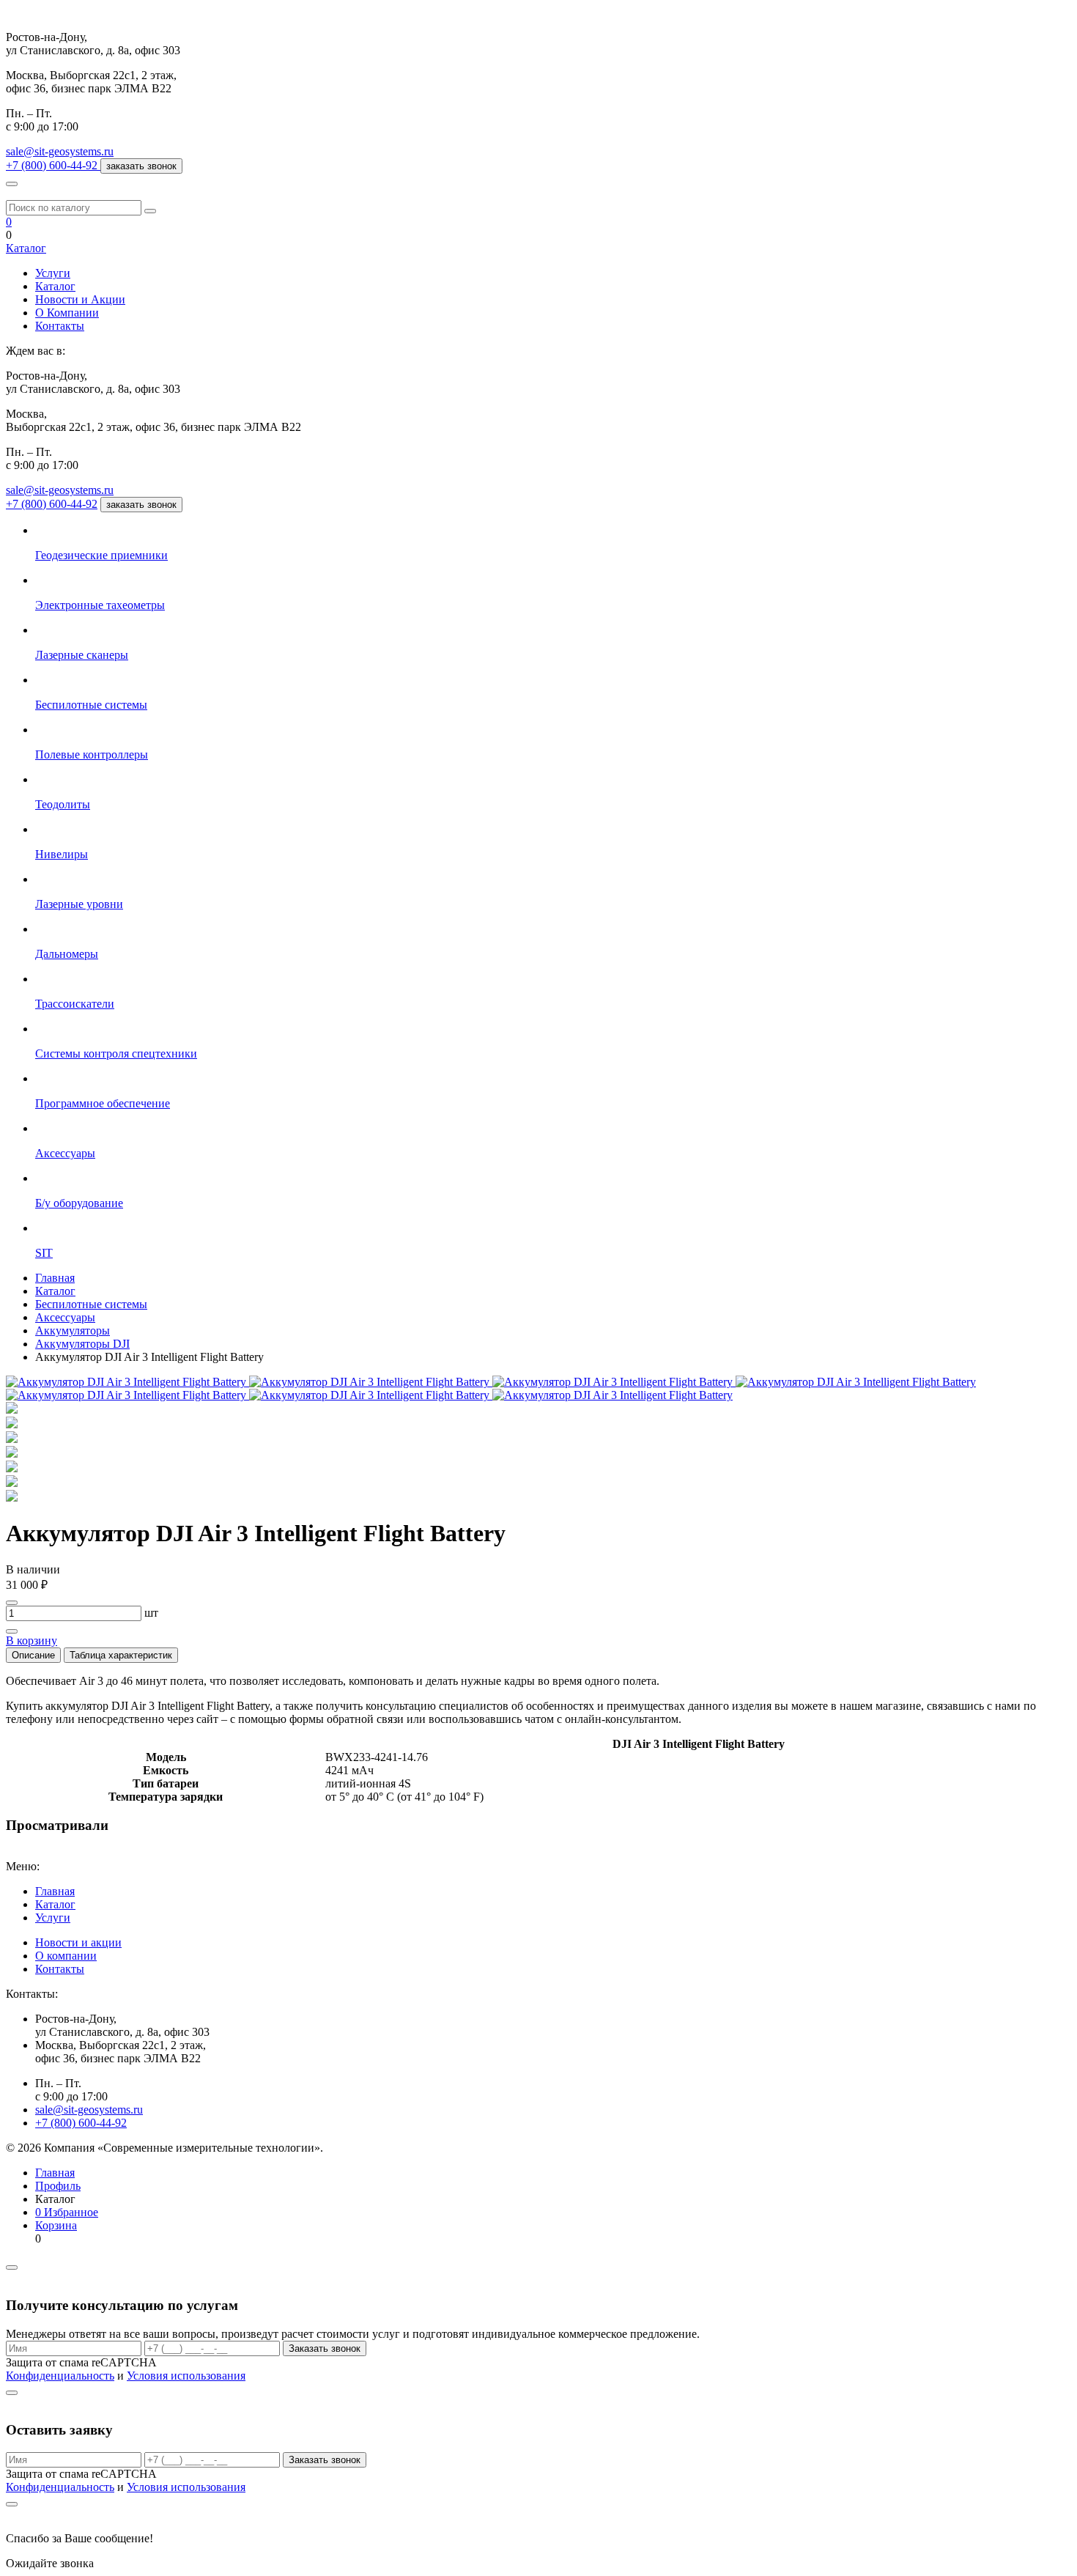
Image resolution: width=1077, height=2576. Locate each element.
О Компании (67, 313)
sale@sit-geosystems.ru (60, 151)
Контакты (60, 326)
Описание (33, 1655)
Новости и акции (78, 1942)
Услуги (53, 273)
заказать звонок (141, 166)
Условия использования (186, 2376)
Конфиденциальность (60, 2376)
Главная (55, 1891)
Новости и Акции (80, 299)
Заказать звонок (325, 2348)
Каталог (26, 248)
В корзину (32, 1641)
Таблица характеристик (121, 1655)
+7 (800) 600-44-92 (52, 504)
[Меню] (12, 184)
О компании (66, 1956)
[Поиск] (150, 211)
